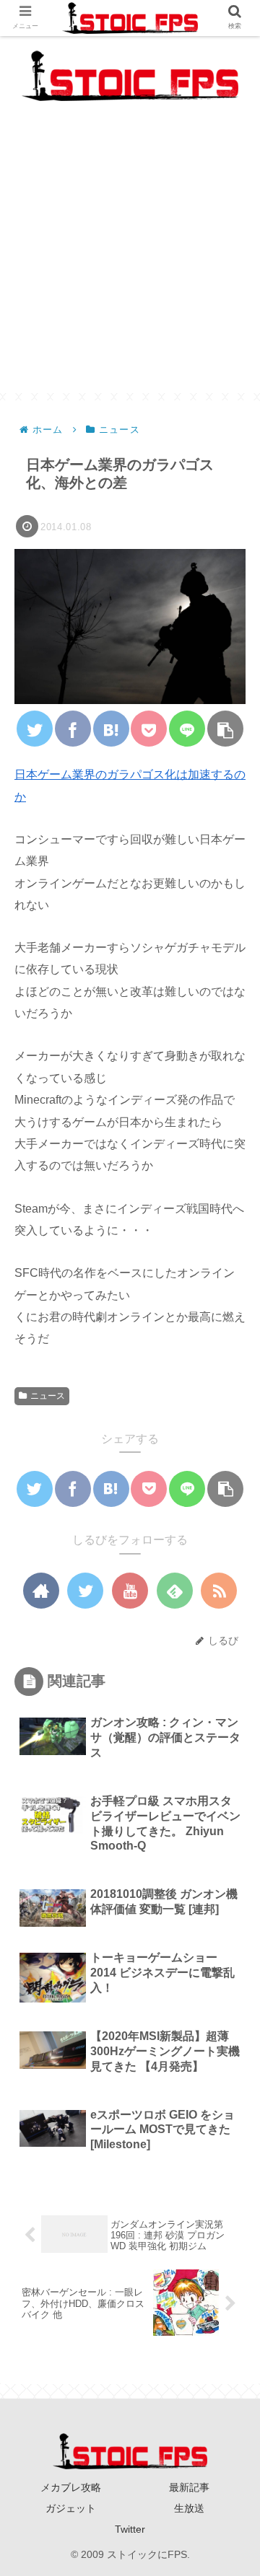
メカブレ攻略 (71, 2487)
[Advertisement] (130, 263)
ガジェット (71, 2508)
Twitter (130, 2529)
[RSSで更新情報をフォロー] (219, 1591)
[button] (229, 1698)
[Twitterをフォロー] (85, 1591)
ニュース (48, 1396)
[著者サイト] (41, 1591)
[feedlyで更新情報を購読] (175, 1591)
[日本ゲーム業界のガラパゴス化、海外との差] (111, 729)
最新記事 (189, 2487)
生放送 (189, 2508)
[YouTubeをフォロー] (130, 1591)
